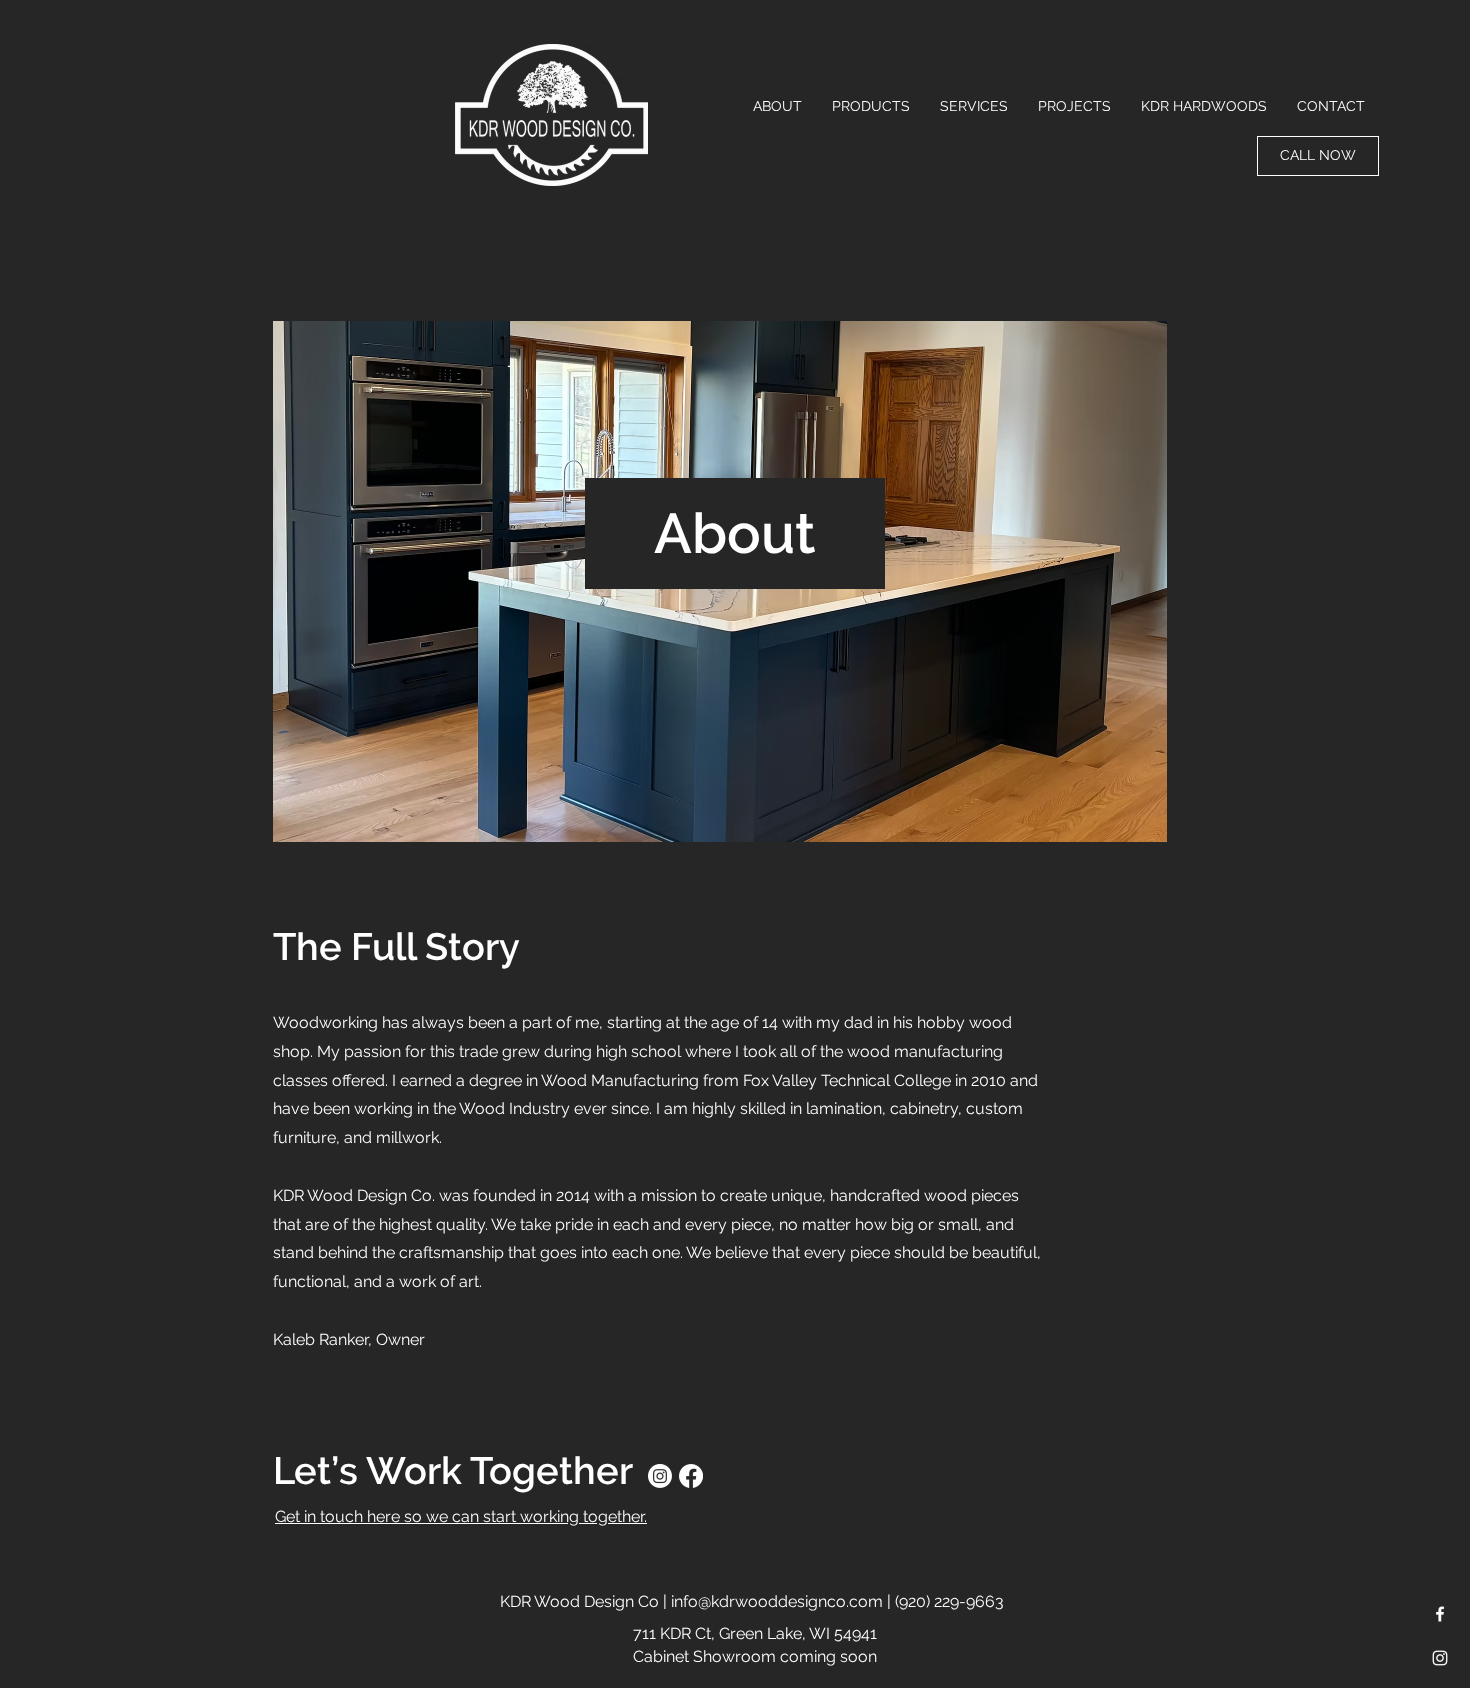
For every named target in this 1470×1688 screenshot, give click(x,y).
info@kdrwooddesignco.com (777, 1601)
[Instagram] (660, 1476)
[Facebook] (691, 1476)
